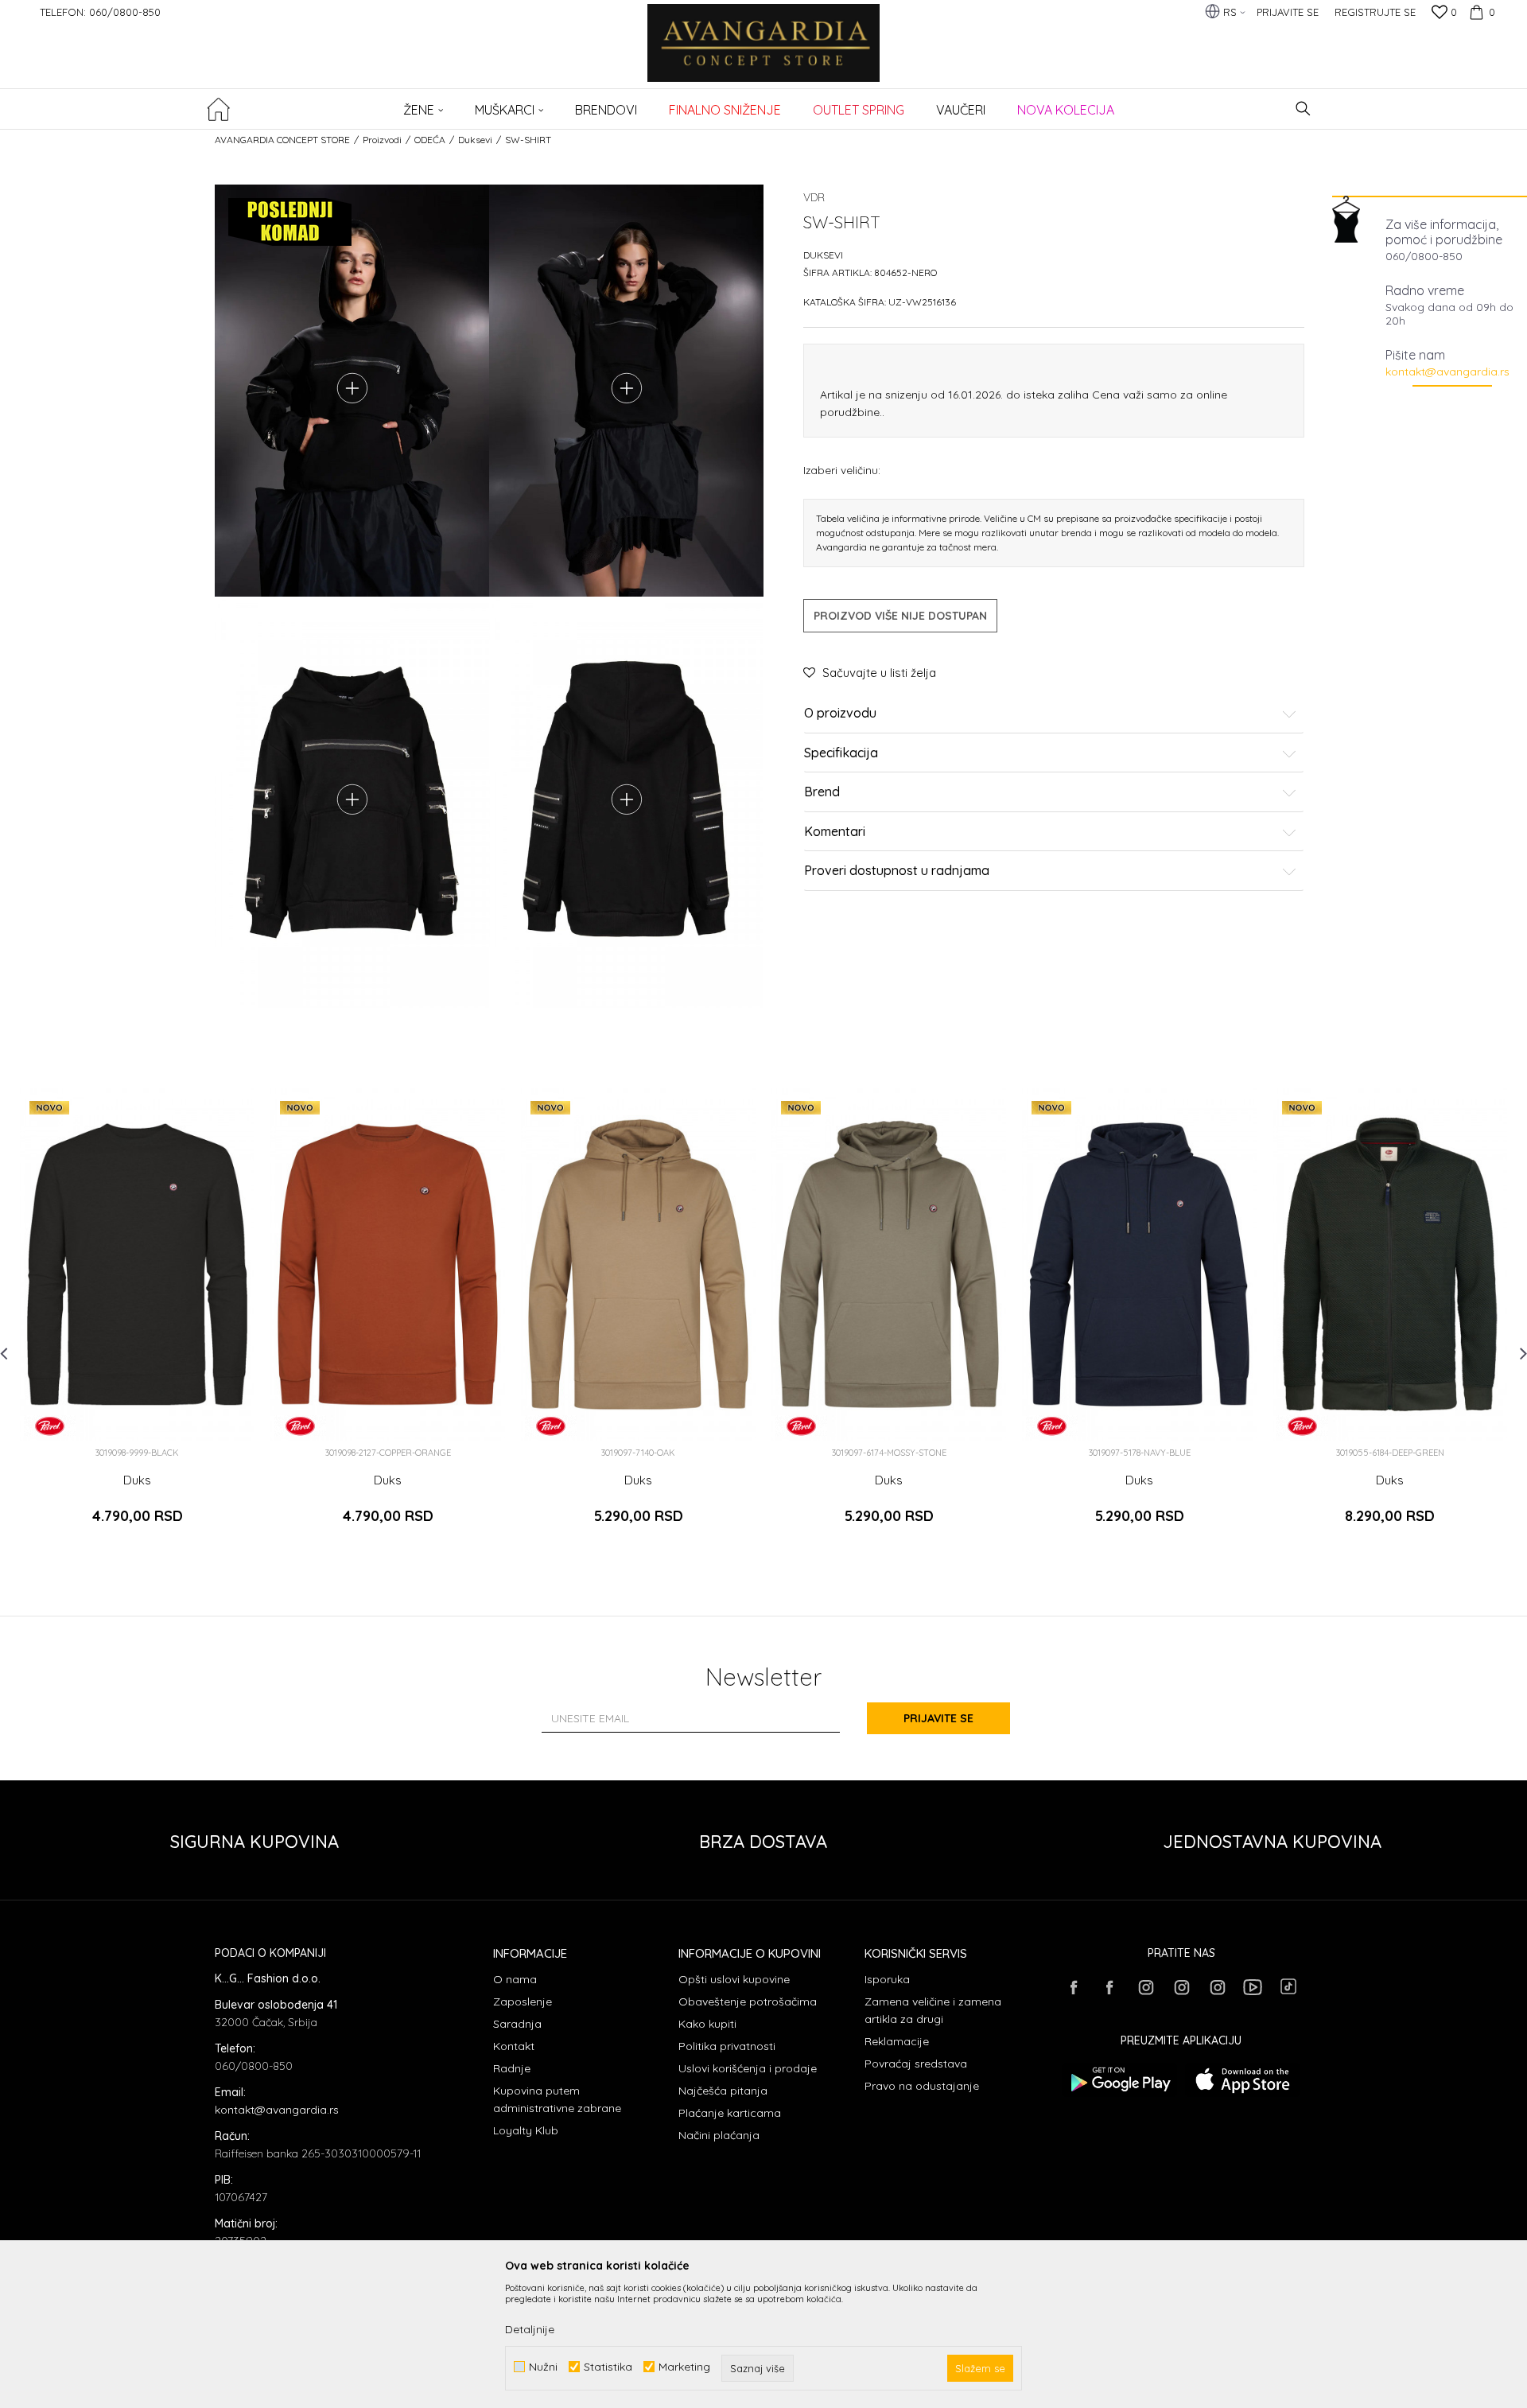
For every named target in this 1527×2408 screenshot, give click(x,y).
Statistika (608, 2367)
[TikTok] (1288, 1986)
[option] (137, 1320)
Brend (822, 792)
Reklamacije (897, 2041)
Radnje (512, 2068)
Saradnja (517, 2024)
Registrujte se (1375, 12)
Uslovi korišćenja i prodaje (748, 2068)
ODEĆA (430, 140)
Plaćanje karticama (730, 2113)
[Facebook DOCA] (1109, 1987)
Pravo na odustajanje (922, 2086)
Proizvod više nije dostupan (900, 616)
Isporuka (887, 1979)
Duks (137, 1480)
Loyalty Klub (526, 2130)
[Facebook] (1074, 1987)
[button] (1303, 109)
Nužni (543, 2367)
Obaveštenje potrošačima (748, 2001)
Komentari (835, 832)
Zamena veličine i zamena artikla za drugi (933, 2010)
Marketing (684, 2367)
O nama (515, 1979)
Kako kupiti (707, 2024)
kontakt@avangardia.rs (1447, 372)
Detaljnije (530, 2329)
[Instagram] (1145, 1987)
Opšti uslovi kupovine (734, 1979)
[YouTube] (1253, 1987)
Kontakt (514, 2046)
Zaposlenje (523, 2001)
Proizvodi (382, 140)
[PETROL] (50, 1426)
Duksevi (475, 140)
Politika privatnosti (727, 2046)
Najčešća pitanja (723, 2091)
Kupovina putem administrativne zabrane (557, 2099)
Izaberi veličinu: (842, 470)
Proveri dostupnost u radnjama (897, 871)
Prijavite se (938, 1718)
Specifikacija (841, 753)
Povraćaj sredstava (916, 2064)
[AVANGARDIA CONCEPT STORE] (764, 54)
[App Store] (1243, 2080)
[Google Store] (1119, 2080)
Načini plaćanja (719, 2135)
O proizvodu (840, 714)
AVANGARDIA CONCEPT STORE (282, 140)
